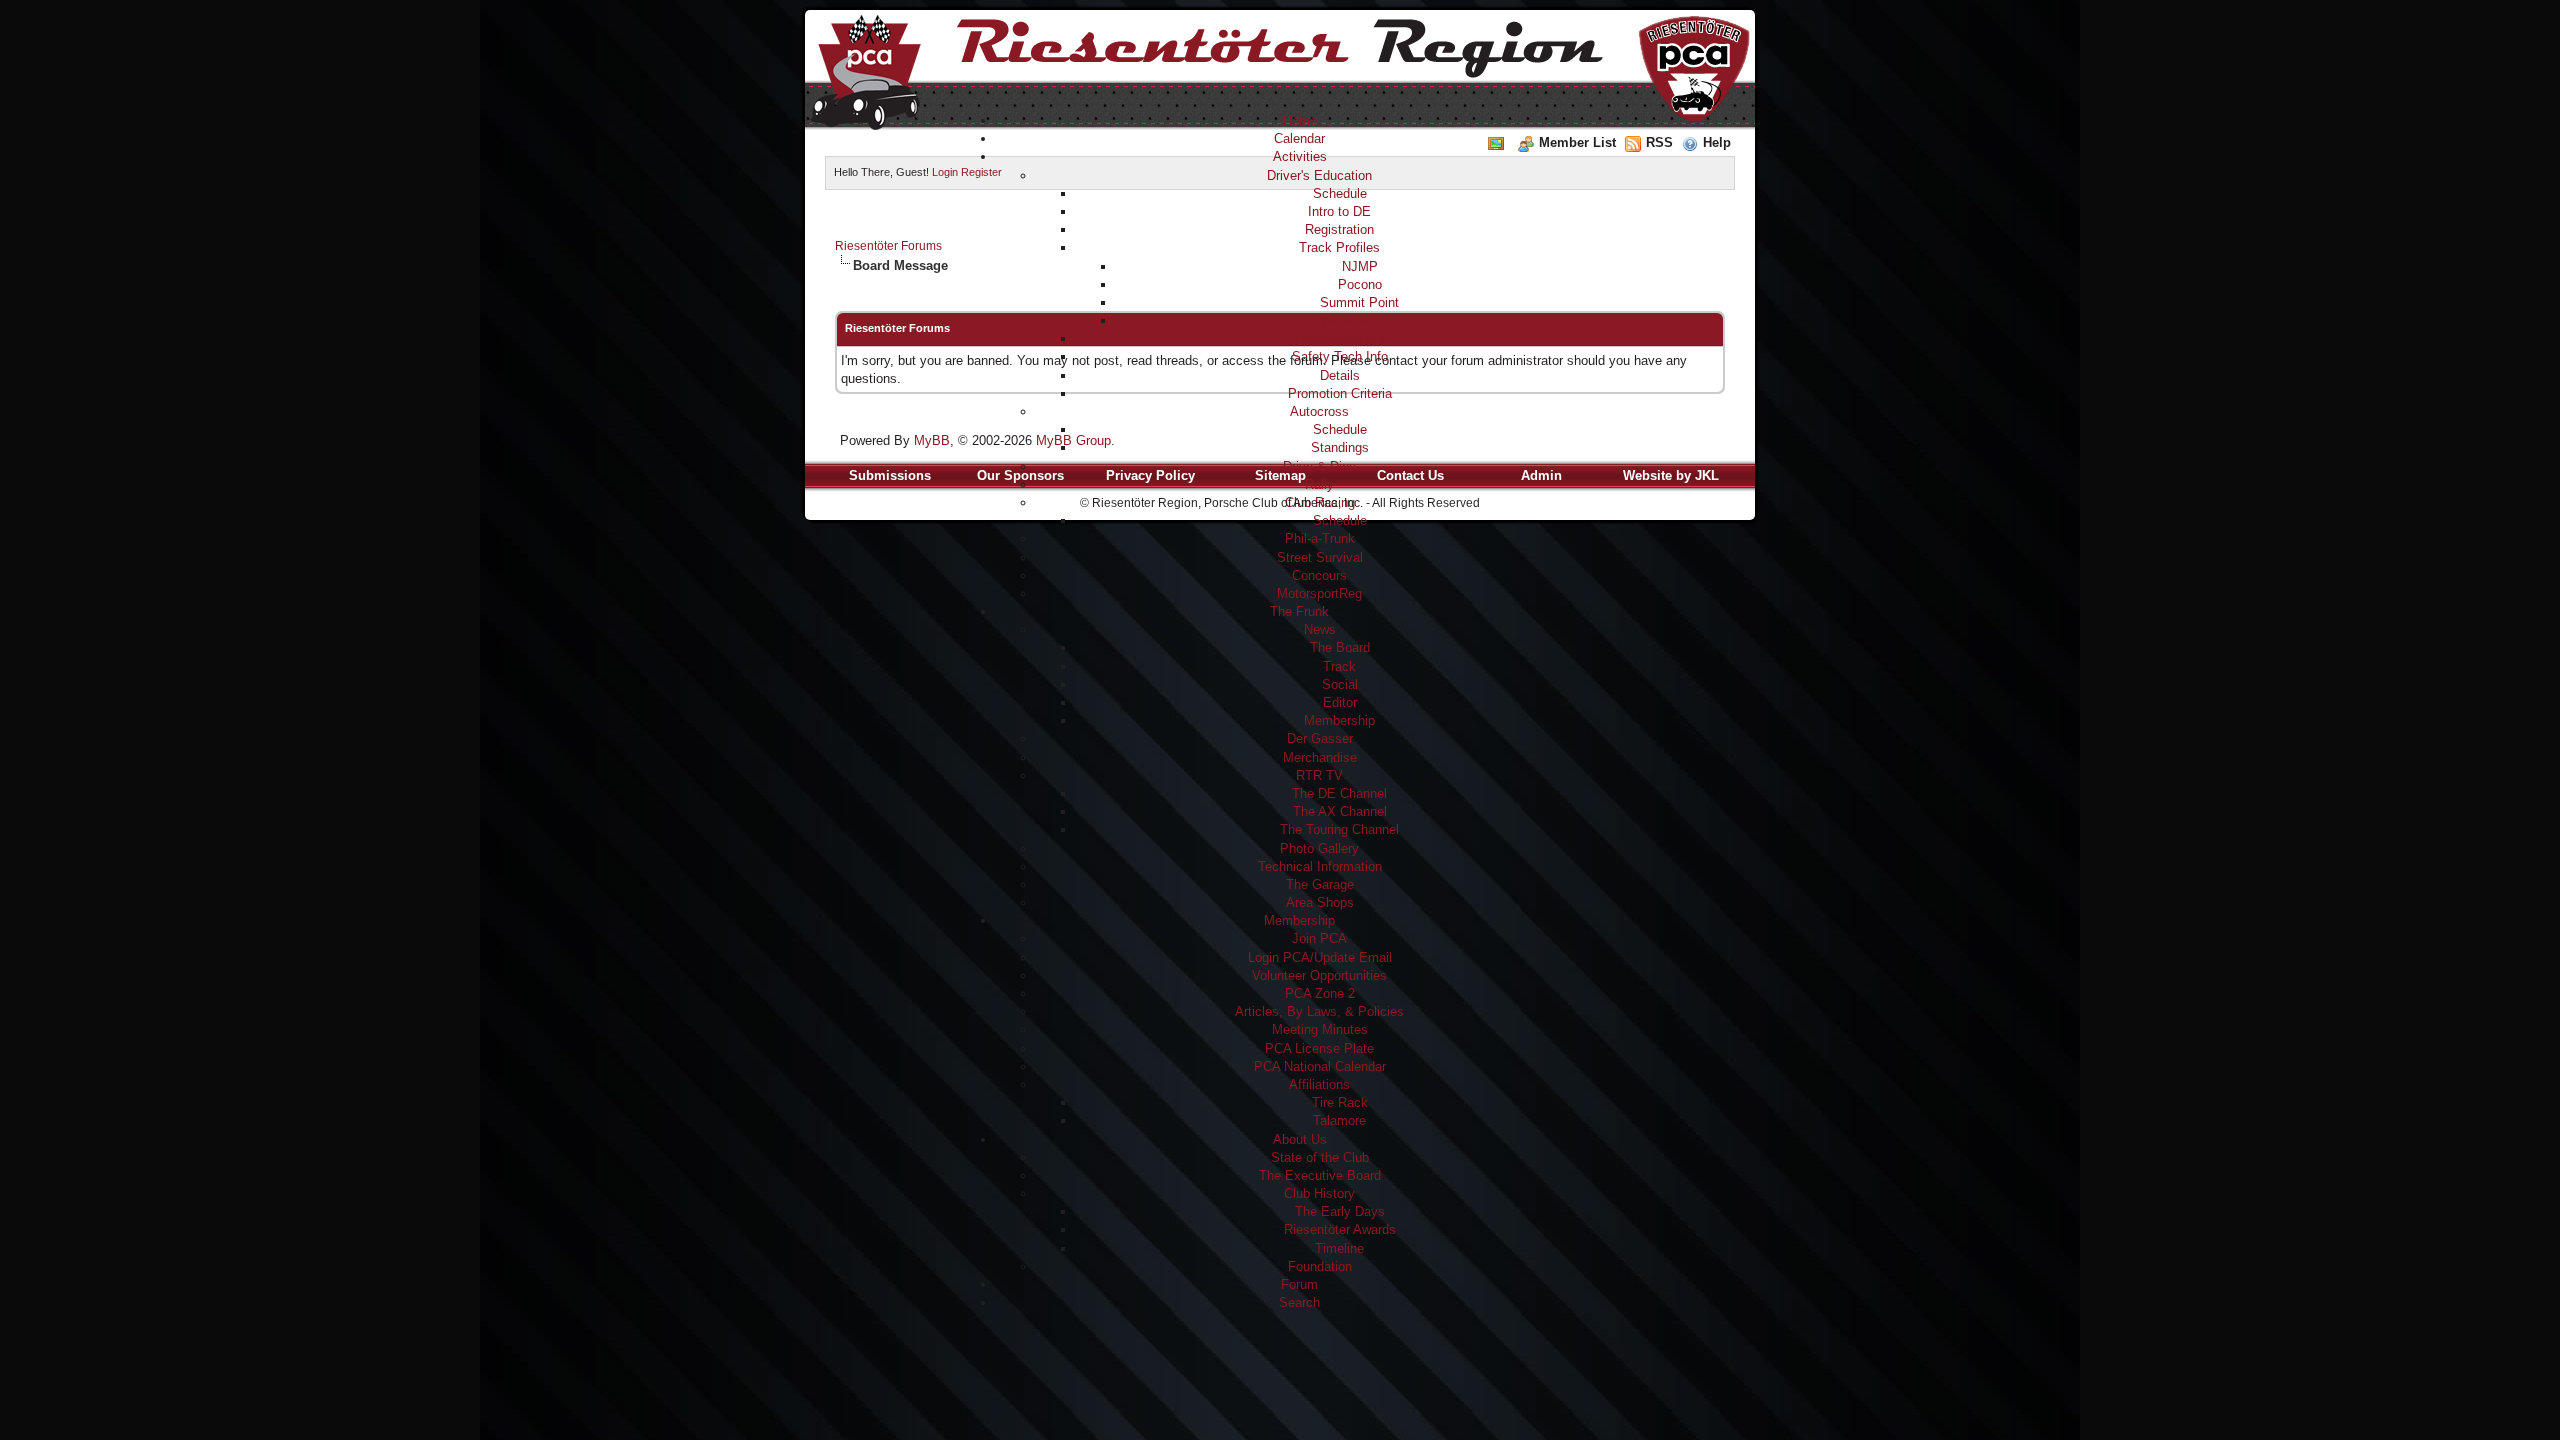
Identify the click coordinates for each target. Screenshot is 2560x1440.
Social (1340, 684)
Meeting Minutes (1320, 1029)
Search (1299, 1302)
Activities (1300, 156)
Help (1717, 142)
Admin (1541, 475)
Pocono (1360, 284)
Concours (1319, 575)
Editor (1340, 702)
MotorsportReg (1319, 593)
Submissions (890, 475)
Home (1300, 120)
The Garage (1320, 884)
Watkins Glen (1360, 320)
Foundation (1320, 1266)
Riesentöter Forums (888, 246)
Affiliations (1319, 1084)
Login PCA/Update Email (1320, 957)
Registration (1339, 229)
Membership (1339, 720)
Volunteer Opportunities (1319, 975)
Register (981, 172)
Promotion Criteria (1340, 393)
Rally (1319, 484)
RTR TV (1319, 775)
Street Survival (1320, 557)
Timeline (1339, 1248)
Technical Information (1320, 866)
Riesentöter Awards (1340, 1229)
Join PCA (1319, 938)
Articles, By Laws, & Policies (1319, 1011)
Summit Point (1359, 302)
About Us (1300, 1139)
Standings (1340, 447)
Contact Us (1410, 475)
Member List (1577, 142)
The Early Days (1340, 1211)
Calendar (1299, 138)
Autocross (1319, 411)
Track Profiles (1339, 247)
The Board (1340, 647)
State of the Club (1320, 1157)
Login (945, 172)
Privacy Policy (1150, 475)
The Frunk (1299, 611)
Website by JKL (1671, 475)
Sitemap (1280, 475)
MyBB (932, 440)
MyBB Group (1073, 440)
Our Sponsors (1020, 475)
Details (1340, 375)
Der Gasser (1320, 738)
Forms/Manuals (1340, 338)
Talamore (1339, 1120)
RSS (1659, 142)
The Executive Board (1320, 1175)
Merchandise (1320, 757)
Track (1339, 666)
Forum (1299, 1284)
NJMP (1360, 266)
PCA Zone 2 (1320, 993)
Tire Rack (1340, 1102)
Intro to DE (1339, 211)
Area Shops (1320, 902)
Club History (1319, 1193)
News (1320, 629)
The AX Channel (1340, 811)
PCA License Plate (1319, 1048)
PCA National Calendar (1320, 1066)
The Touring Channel (1339, 829)
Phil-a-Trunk (1320, 538)
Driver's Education (1319, 175)
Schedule (1340, 193)
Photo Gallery (1319, 848)
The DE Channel (1339, 793)
